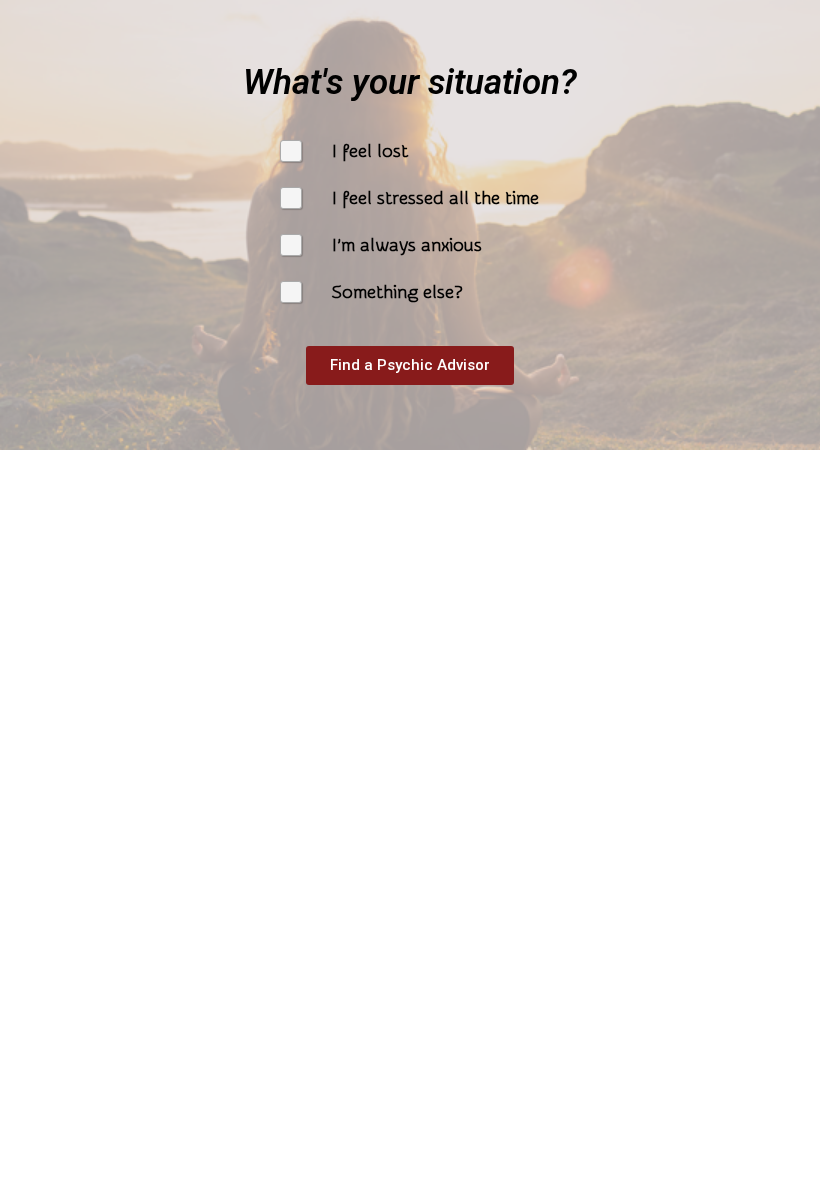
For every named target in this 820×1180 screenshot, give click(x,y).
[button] (410, 365)
